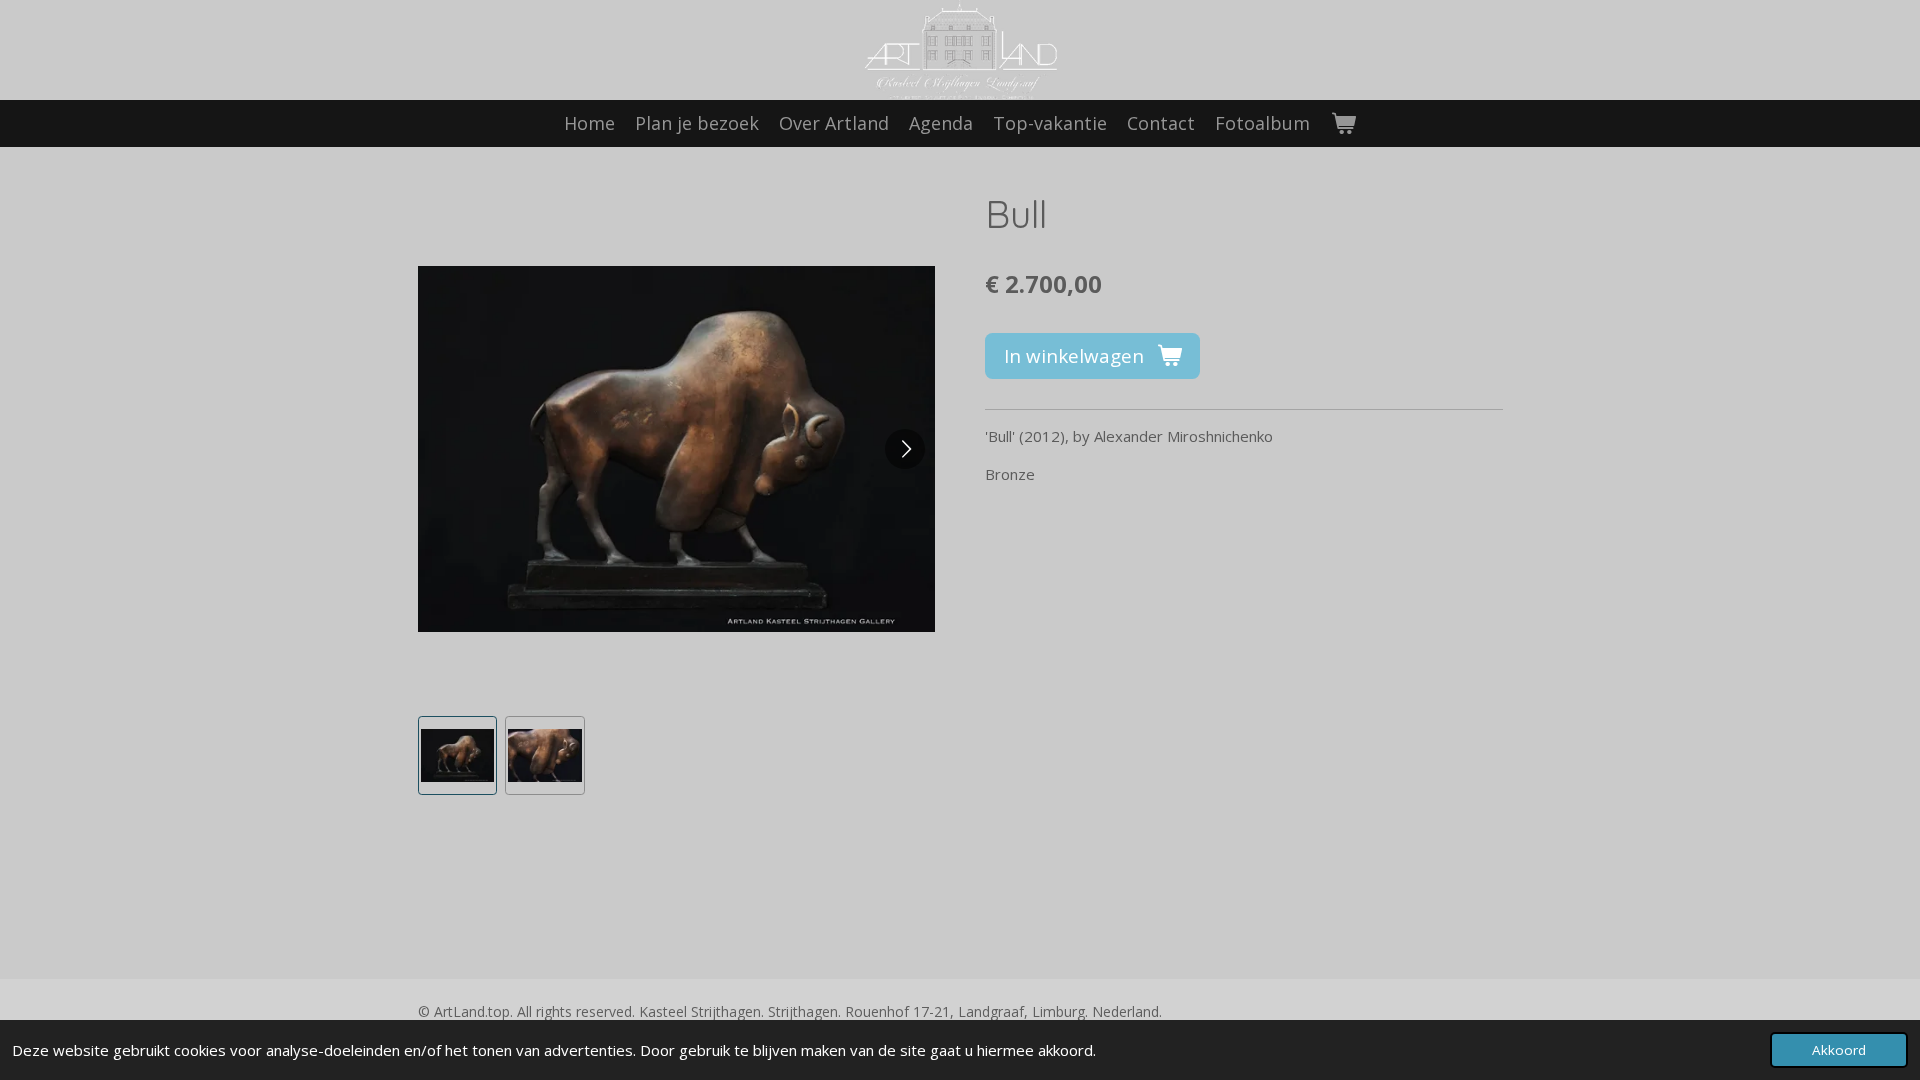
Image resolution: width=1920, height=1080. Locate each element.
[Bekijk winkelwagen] (1342, 123)
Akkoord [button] (1839, 1050)
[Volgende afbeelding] (905, 449)
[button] (458, 756)
